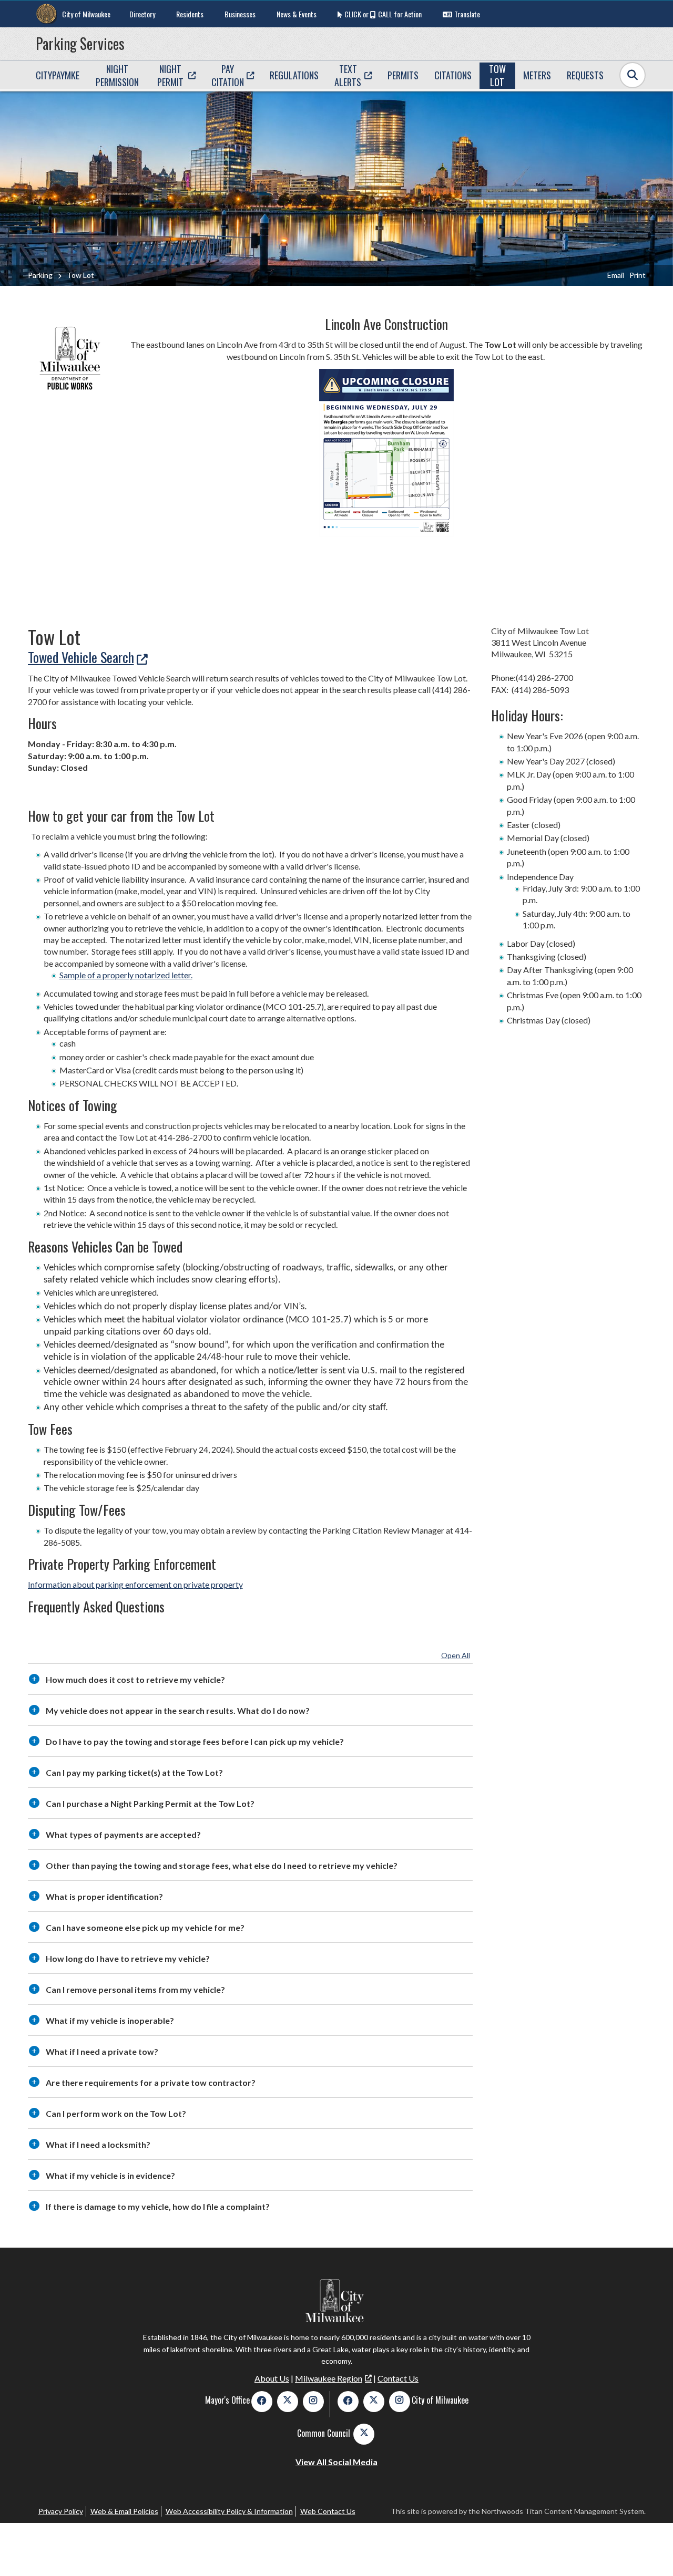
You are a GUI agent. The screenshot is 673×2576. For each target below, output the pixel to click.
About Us (272, 2378)
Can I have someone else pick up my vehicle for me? (145, 1927)
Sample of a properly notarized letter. (126, 975)
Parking (40, 275)
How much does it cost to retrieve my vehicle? (135, 1679)
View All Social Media (336, 2462)
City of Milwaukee (86, 14)
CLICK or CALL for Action (383, 14)
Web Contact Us (328, 2511)
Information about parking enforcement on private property (135, 1584)
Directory (142, 14)
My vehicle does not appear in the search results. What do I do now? (178, 1710)
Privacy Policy (61, 2511)
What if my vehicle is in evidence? (110, 2175)
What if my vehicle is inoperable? (110, 2020)
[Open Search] (633, 75)
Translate (467, 14)
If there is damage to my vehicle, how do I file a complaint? (158, 2206)
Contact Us (398, 2378)
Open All (456, 1655)
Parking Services (80, 43)
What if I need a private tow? (102, 2051)
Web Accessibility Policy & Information (229, 2511)
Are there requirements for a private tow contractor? (151, 2082)
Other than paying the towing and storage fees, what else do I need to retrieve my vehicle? (222, 1865)
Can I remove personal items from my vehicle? (135, 1989)
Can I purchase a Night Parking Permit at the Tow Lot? (150, 1803)
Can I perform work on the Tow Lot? (116, 2113)
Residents (190, 14)
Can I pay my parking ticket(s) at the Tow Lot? (134, 1772)
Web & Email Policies (124, 2511)
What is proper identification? (104, 1896)
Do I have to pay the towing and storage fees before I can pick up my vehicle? (195, 1741)
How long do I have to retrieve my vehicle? (128, 1958)
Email (616, 275)
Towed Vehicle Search (81, 657)
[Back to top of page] (651, 2551)
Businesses (240, 14)
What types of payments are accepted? (123, 1834)
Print (638, 275)
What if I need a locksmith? (98, 2144)
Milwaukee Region (329, 2378)
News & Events (297, 14)
